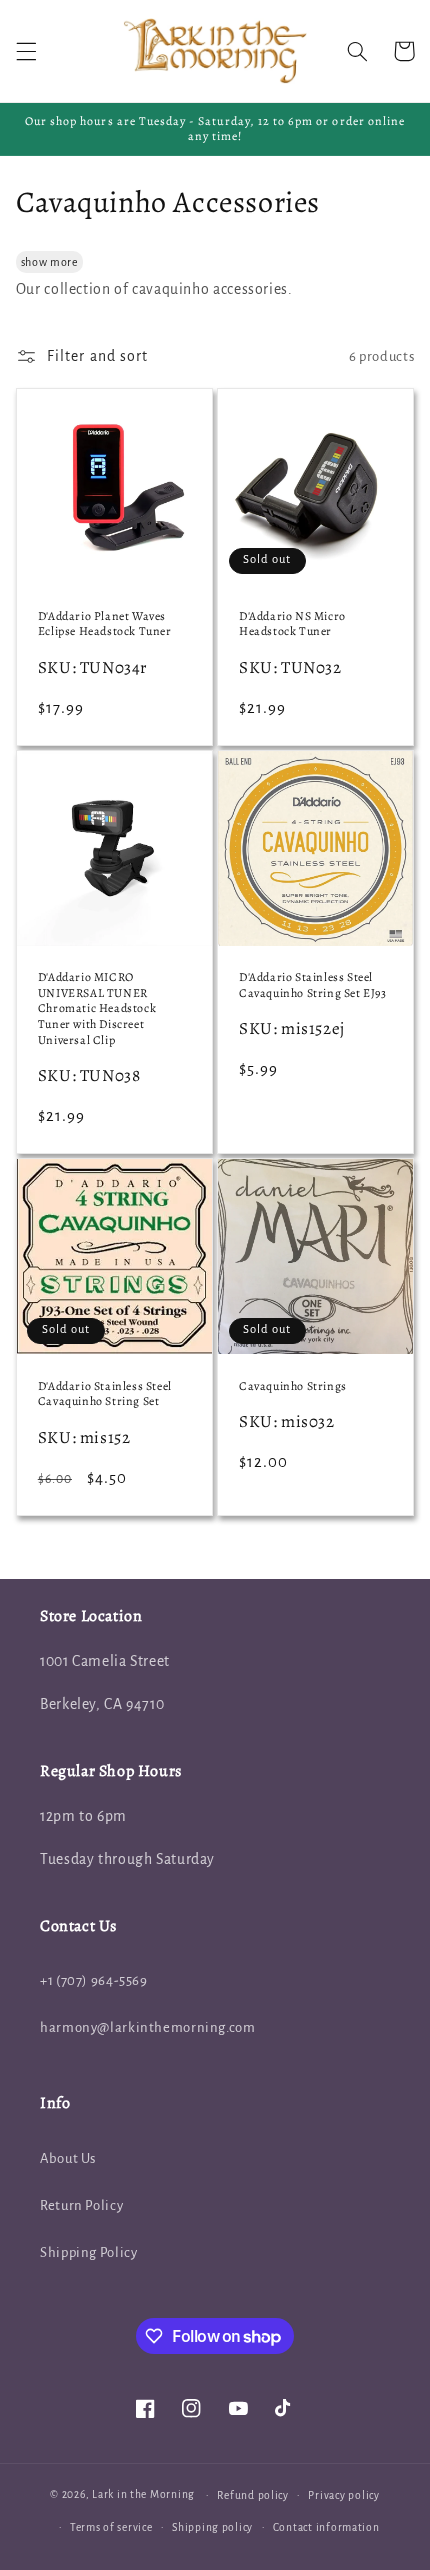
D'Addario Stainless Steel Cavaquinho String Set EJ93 (313, 985)
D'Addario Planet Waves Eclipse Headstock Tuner (105, 624)
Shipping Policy (88, 2252)
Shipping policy (212, 2527)
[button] (26, 51)
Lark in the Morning (143, 2494)
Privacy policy (343, 2495)
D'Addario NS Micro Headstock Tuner (292, 624)
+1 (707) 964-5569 (94, 1980)
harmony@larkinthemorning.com (148, 2027)
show (34, 262)
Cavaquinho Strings (293, 1386)
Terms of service (111, 2527)
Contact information (326, 2527)
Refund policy (253, 2495)
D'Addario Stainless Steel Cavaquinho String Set (105, 1394)
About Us (68, 2158)
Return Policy (81, 2205)
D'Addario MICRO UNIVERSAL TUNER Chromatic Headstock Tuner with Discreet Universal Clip (97, 1008)
